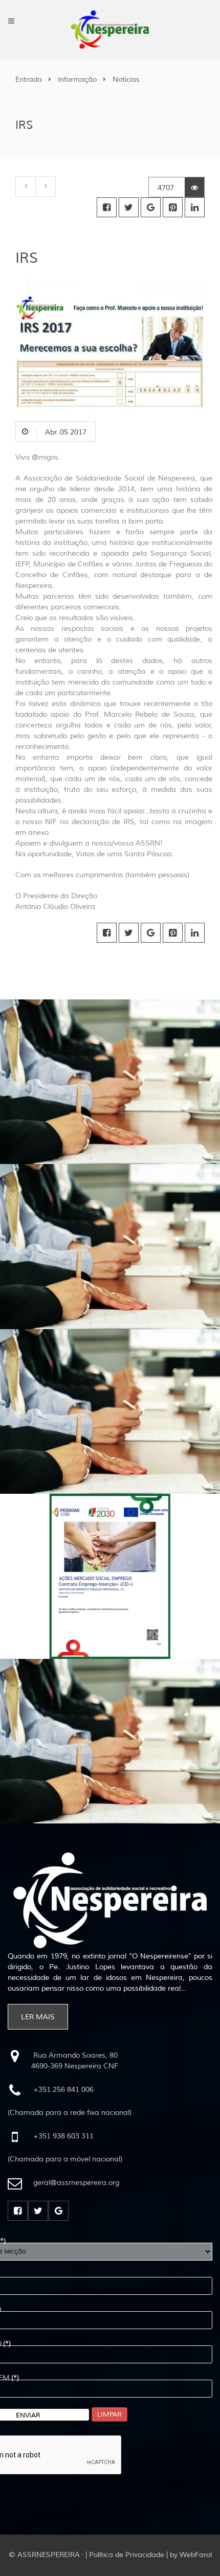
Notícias (126, 79)
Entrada (29, 79)
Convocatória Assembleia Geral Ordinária (85, 1004)
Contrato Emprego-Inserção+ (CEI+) (75, 1499)
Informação (77, 79)
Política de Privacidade (127, 2555)
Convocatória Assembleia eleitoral (72, 1664)
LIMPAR (109, 2414)
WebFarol (196, 2555)
